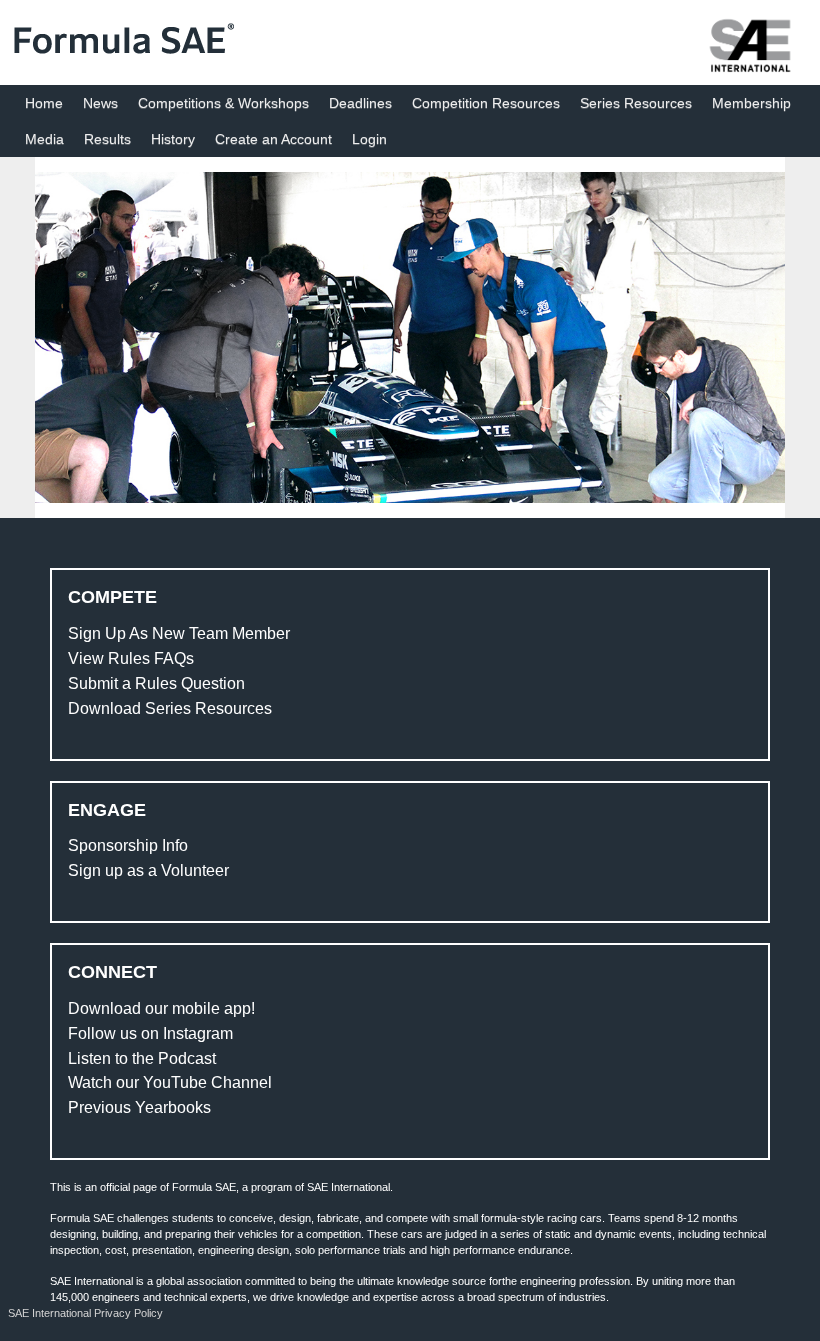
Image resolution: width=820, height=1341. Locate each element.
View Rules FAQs (131, 658)
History (173, 139)
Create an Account (273, 139)
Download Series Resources (170, 708)
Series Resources (636, 103)
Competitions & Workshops (223, 103)
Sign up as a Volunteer (148, 870)
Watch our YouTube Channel (170, 1082)
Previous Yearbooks (139, 1107)
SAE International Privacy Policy (85, 1313)
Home (44, 103)
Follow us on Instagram (150, 1033)
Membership (751, 103)
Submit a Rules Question (156, 683)
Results (107, 139)
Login (369, 139)
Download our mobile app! (161, 1008)
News (100, 103)
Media (44, 139)
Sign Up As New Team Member (179, 633)
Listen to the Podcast (142, 1058)
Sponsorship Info (128, 845)
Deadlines (360, 103)
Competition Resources (486, 103)
